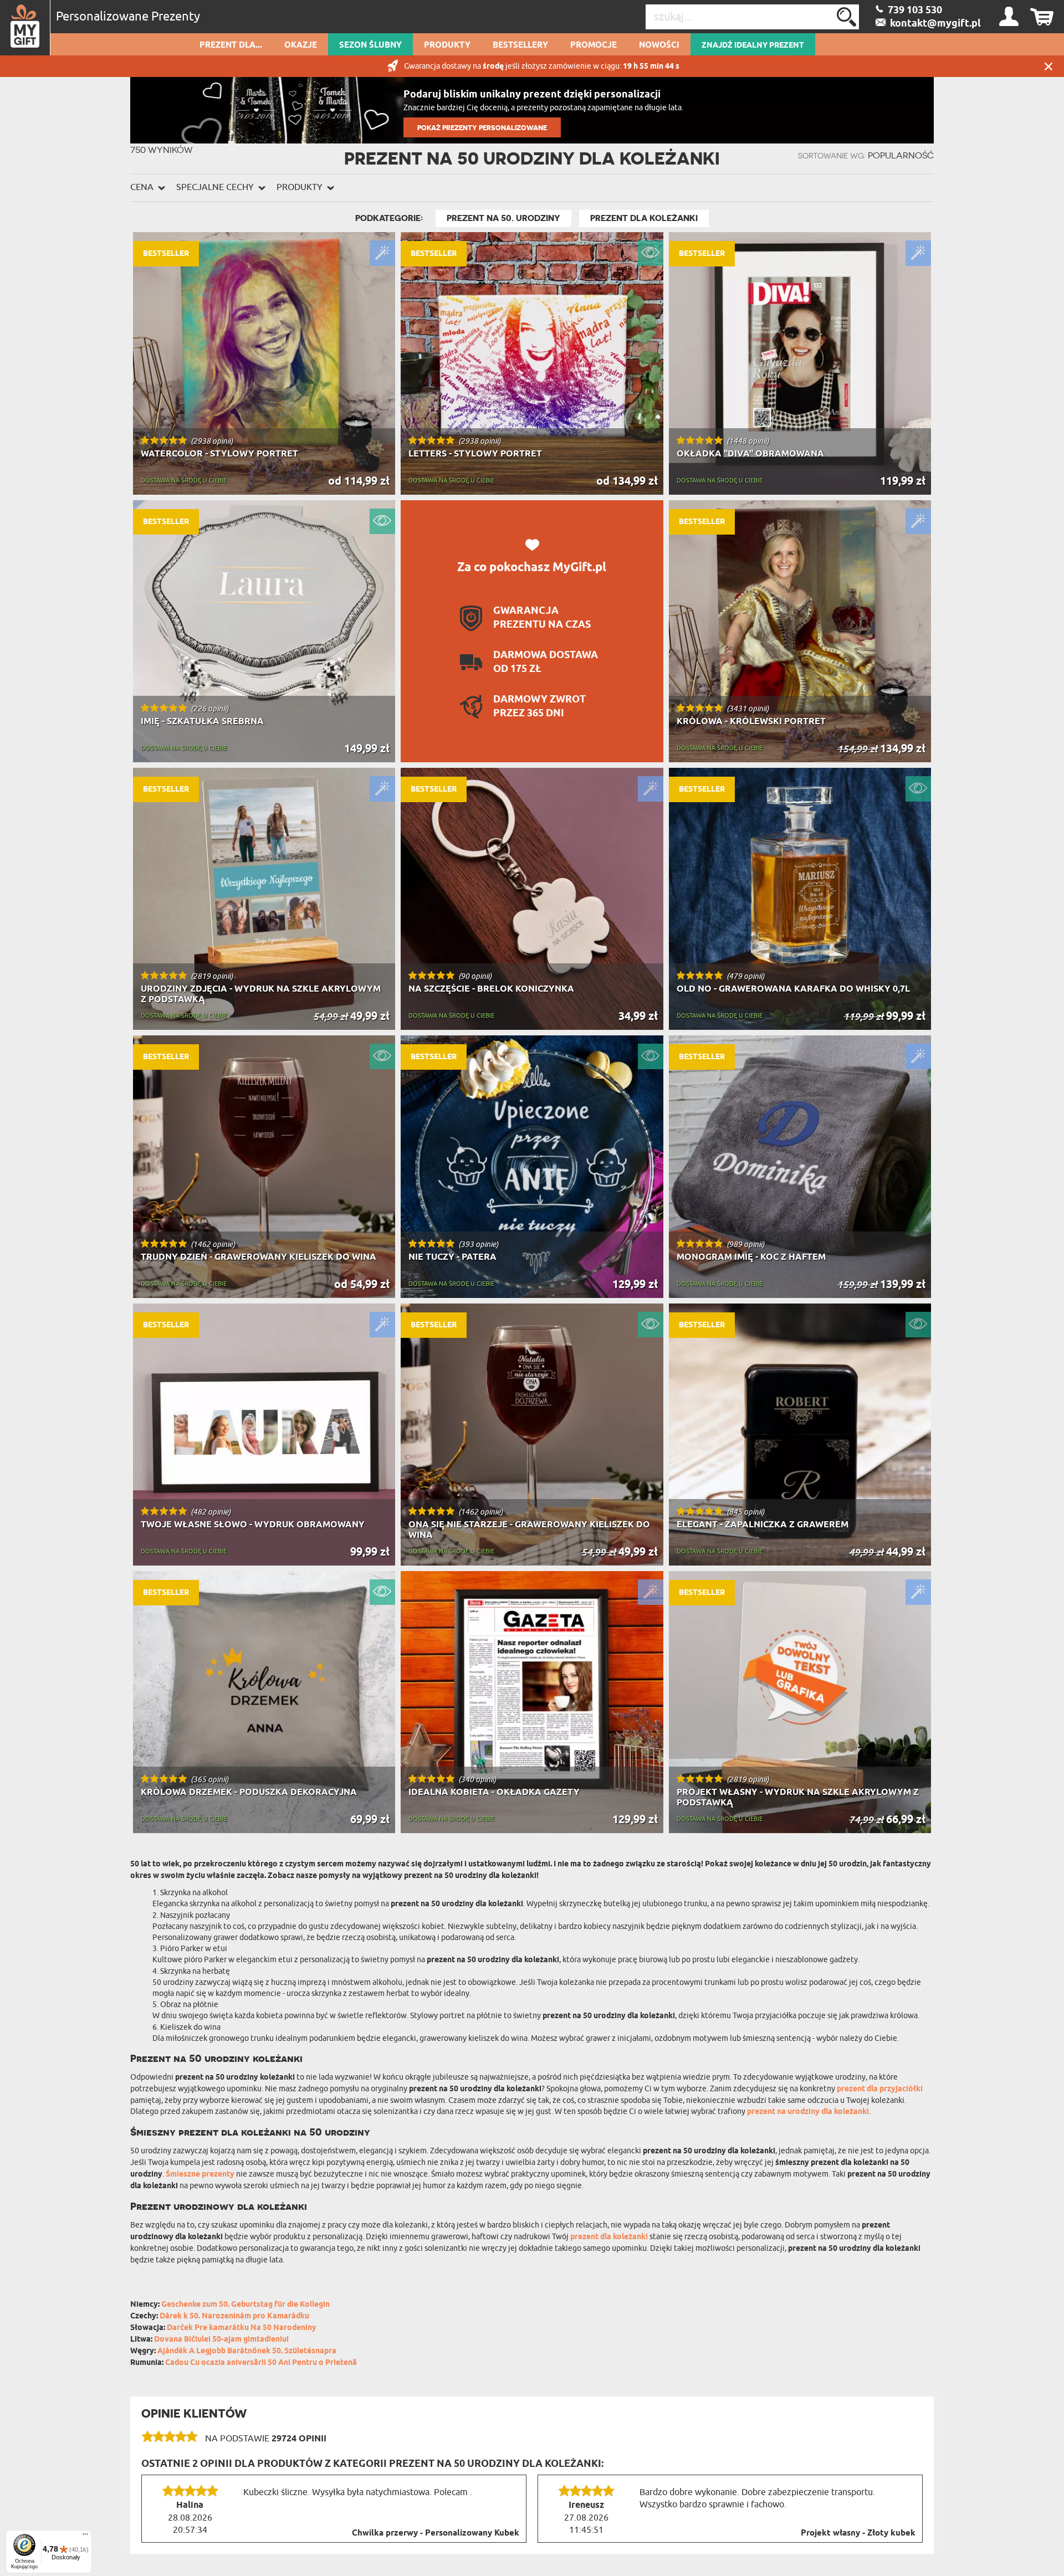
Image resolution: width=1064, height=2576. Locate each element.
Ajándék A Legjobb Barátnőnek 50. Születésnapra (247, 2351)
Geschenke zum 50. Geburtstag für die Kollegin (245, 2305)
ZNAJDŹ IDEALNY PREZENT (753, 45)
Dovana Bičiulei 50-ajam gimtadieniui (221, 2340)
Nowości (659, 45)
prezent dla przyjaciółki (880, 2089)
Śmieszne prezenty (200, 2175)
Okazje (301, 45)
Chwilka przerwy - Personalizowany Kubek (436, 2533)
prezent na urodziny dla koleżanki (808, 2112)
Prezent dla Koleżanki (644, 218)
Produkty (447, 45)
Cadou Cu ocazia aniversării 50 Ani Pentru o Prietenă (261, 2363)
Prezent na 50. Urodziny (503, 218)
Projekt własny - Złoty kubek (858, 2533)
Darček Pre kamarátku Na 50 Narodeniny (242, 2328)
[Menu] (85, 2537)
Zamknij (1048, 66)
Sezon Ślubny (370, 45)
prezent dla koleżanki (609, 2237)
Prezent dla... (231, 45)
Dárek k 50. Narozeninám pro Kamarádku (234, 2316)
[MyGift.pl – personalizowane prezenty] (25, 28)
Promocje (594, 45)
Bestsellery (520, 45)
